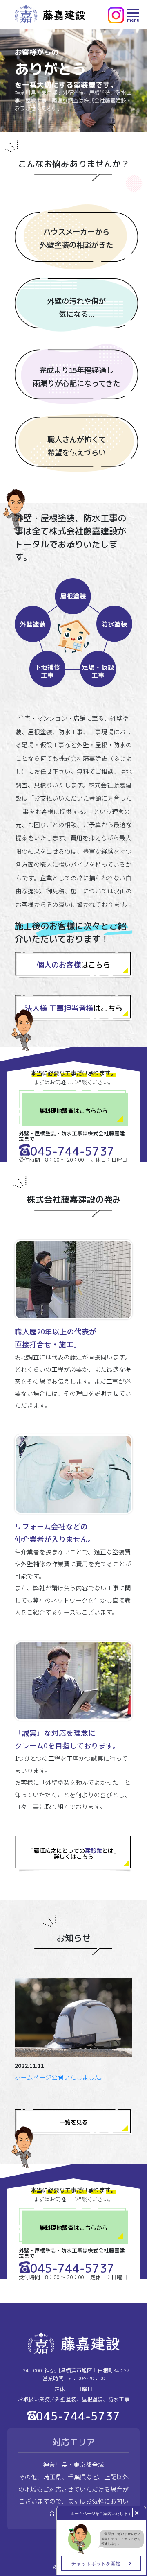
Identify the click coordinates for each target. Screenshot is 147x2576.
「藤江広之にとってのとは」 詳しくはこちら (73, 1853)
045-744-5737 (72, 1151)
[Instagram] (116, 15)
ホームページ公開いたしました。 (61, 2077)
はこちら (73, 965)
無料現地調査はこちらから (73, 1111)
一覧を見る (73, 2122)
